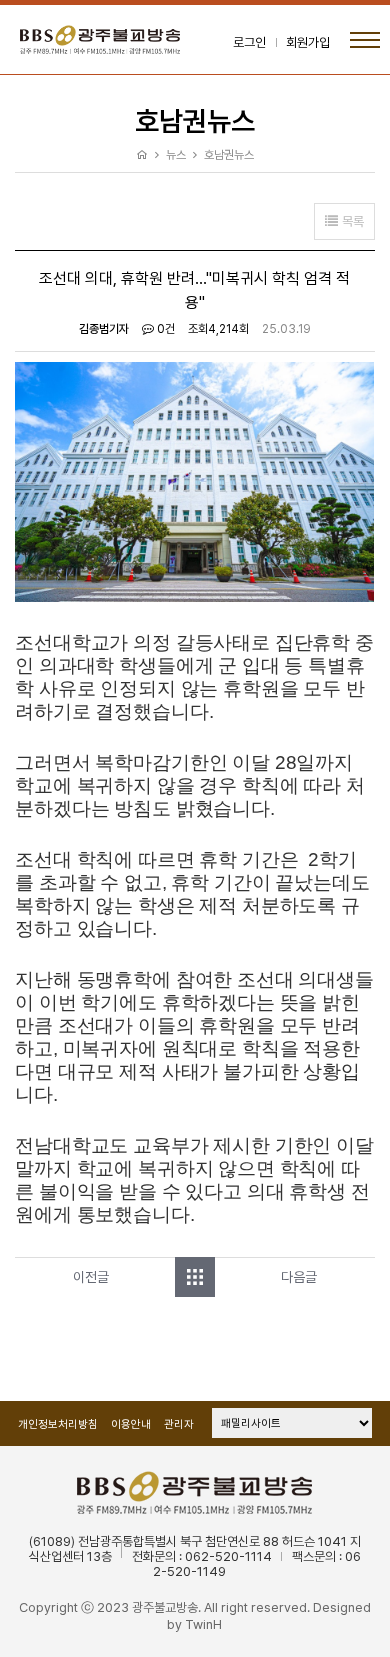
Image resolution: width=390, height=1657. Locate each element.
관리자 (179, 1424)
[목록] (195, 1277)
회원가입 (308, 42)
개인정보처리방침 (58, 1424)
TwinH (203, 1624)
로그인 (249, 42)
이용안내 (131, 1424)
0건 (164, 329)
